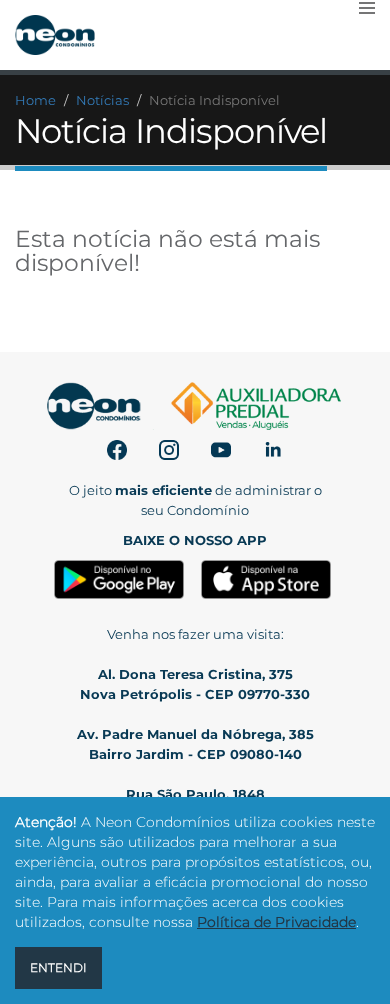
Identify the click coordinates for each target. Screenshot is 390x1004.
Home (35, 100)
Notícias (102, 100)
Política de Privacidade (276, 922)
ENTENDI (58, 967)
